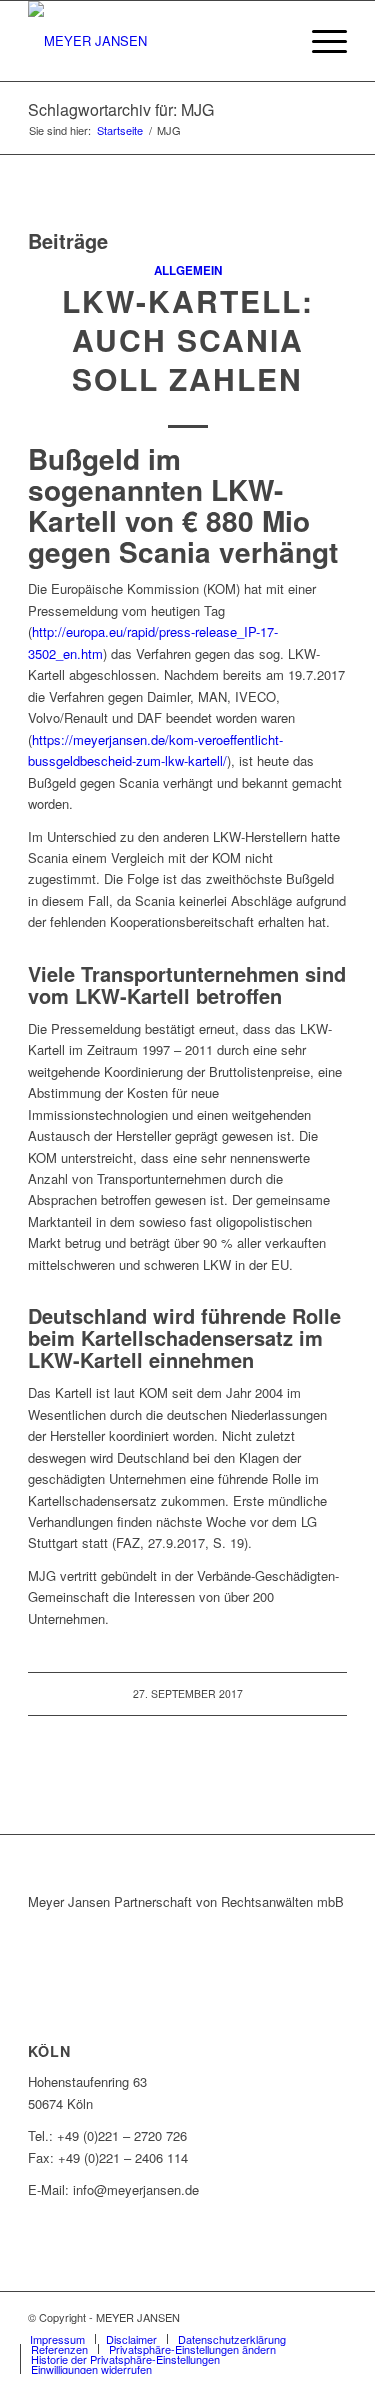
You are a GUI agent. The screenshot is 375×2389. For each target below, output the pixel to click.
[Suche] (272, 41)
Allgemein (188, 270)
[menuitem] (272, 41)
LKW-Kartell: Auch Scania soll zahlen (188, 339)
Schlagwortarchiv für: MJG (121, 109)
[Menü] (319, 41)
